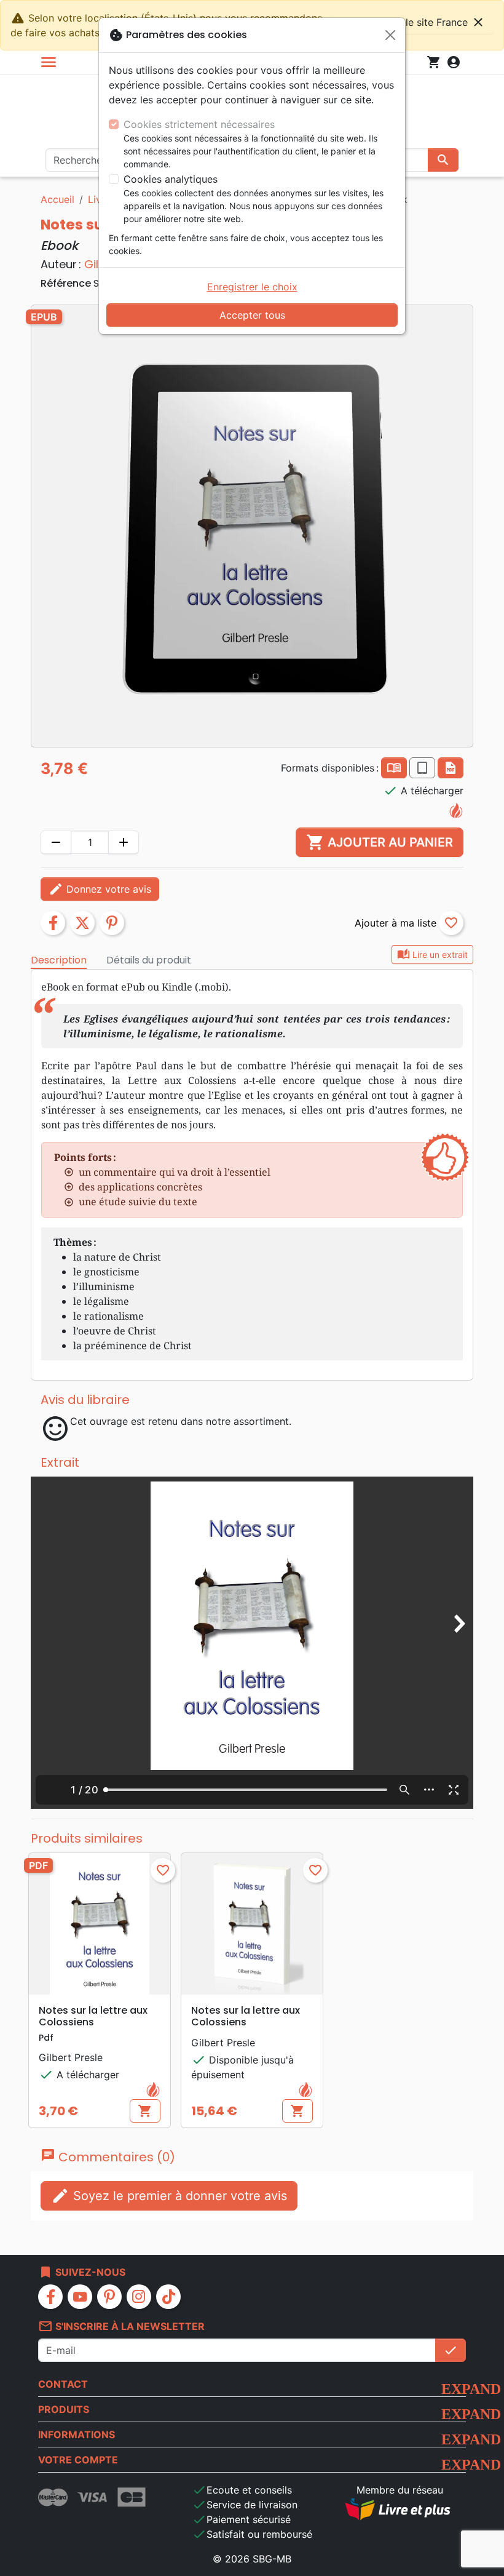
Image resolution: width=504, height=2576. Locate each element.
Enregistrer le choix (252, 287)
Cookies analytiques (171, 179)
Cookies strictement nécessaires (199, 124)
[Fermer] (390, 35)
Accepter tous (252, 315)
